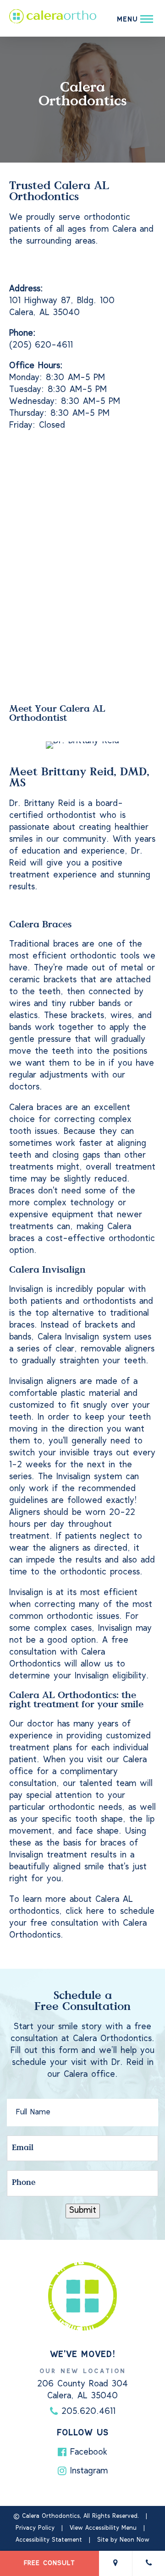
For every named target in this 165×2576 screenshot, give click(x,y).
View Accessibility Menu (103, 2528)
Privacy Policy (35, 2528)
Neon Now (135, 2540)
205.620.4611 (87, 2412)
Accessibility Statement (49, 2540)
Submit (83, 2211)
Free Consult (49, 2563)
